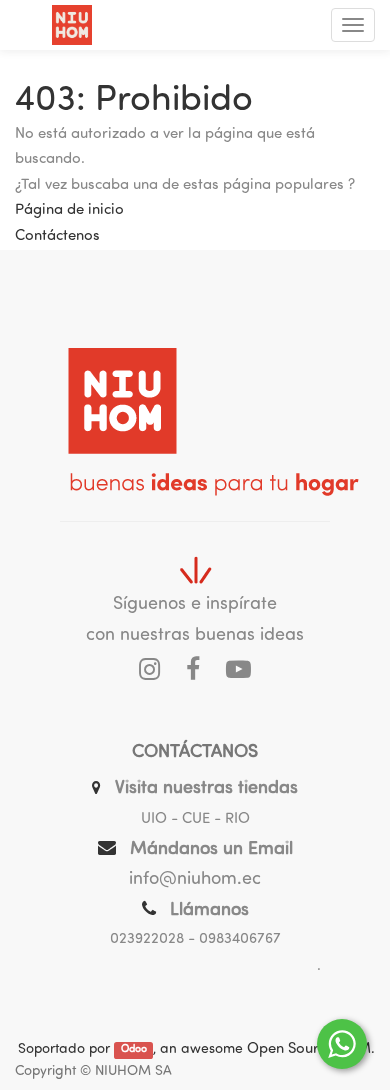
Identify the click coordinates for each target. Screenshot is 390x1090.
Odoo (134, 1050)
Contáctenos (57, 236)
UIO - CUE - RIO (195, 819)
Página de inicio (69, 210)
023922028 (147, 939)
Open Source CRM (309, 1049)
